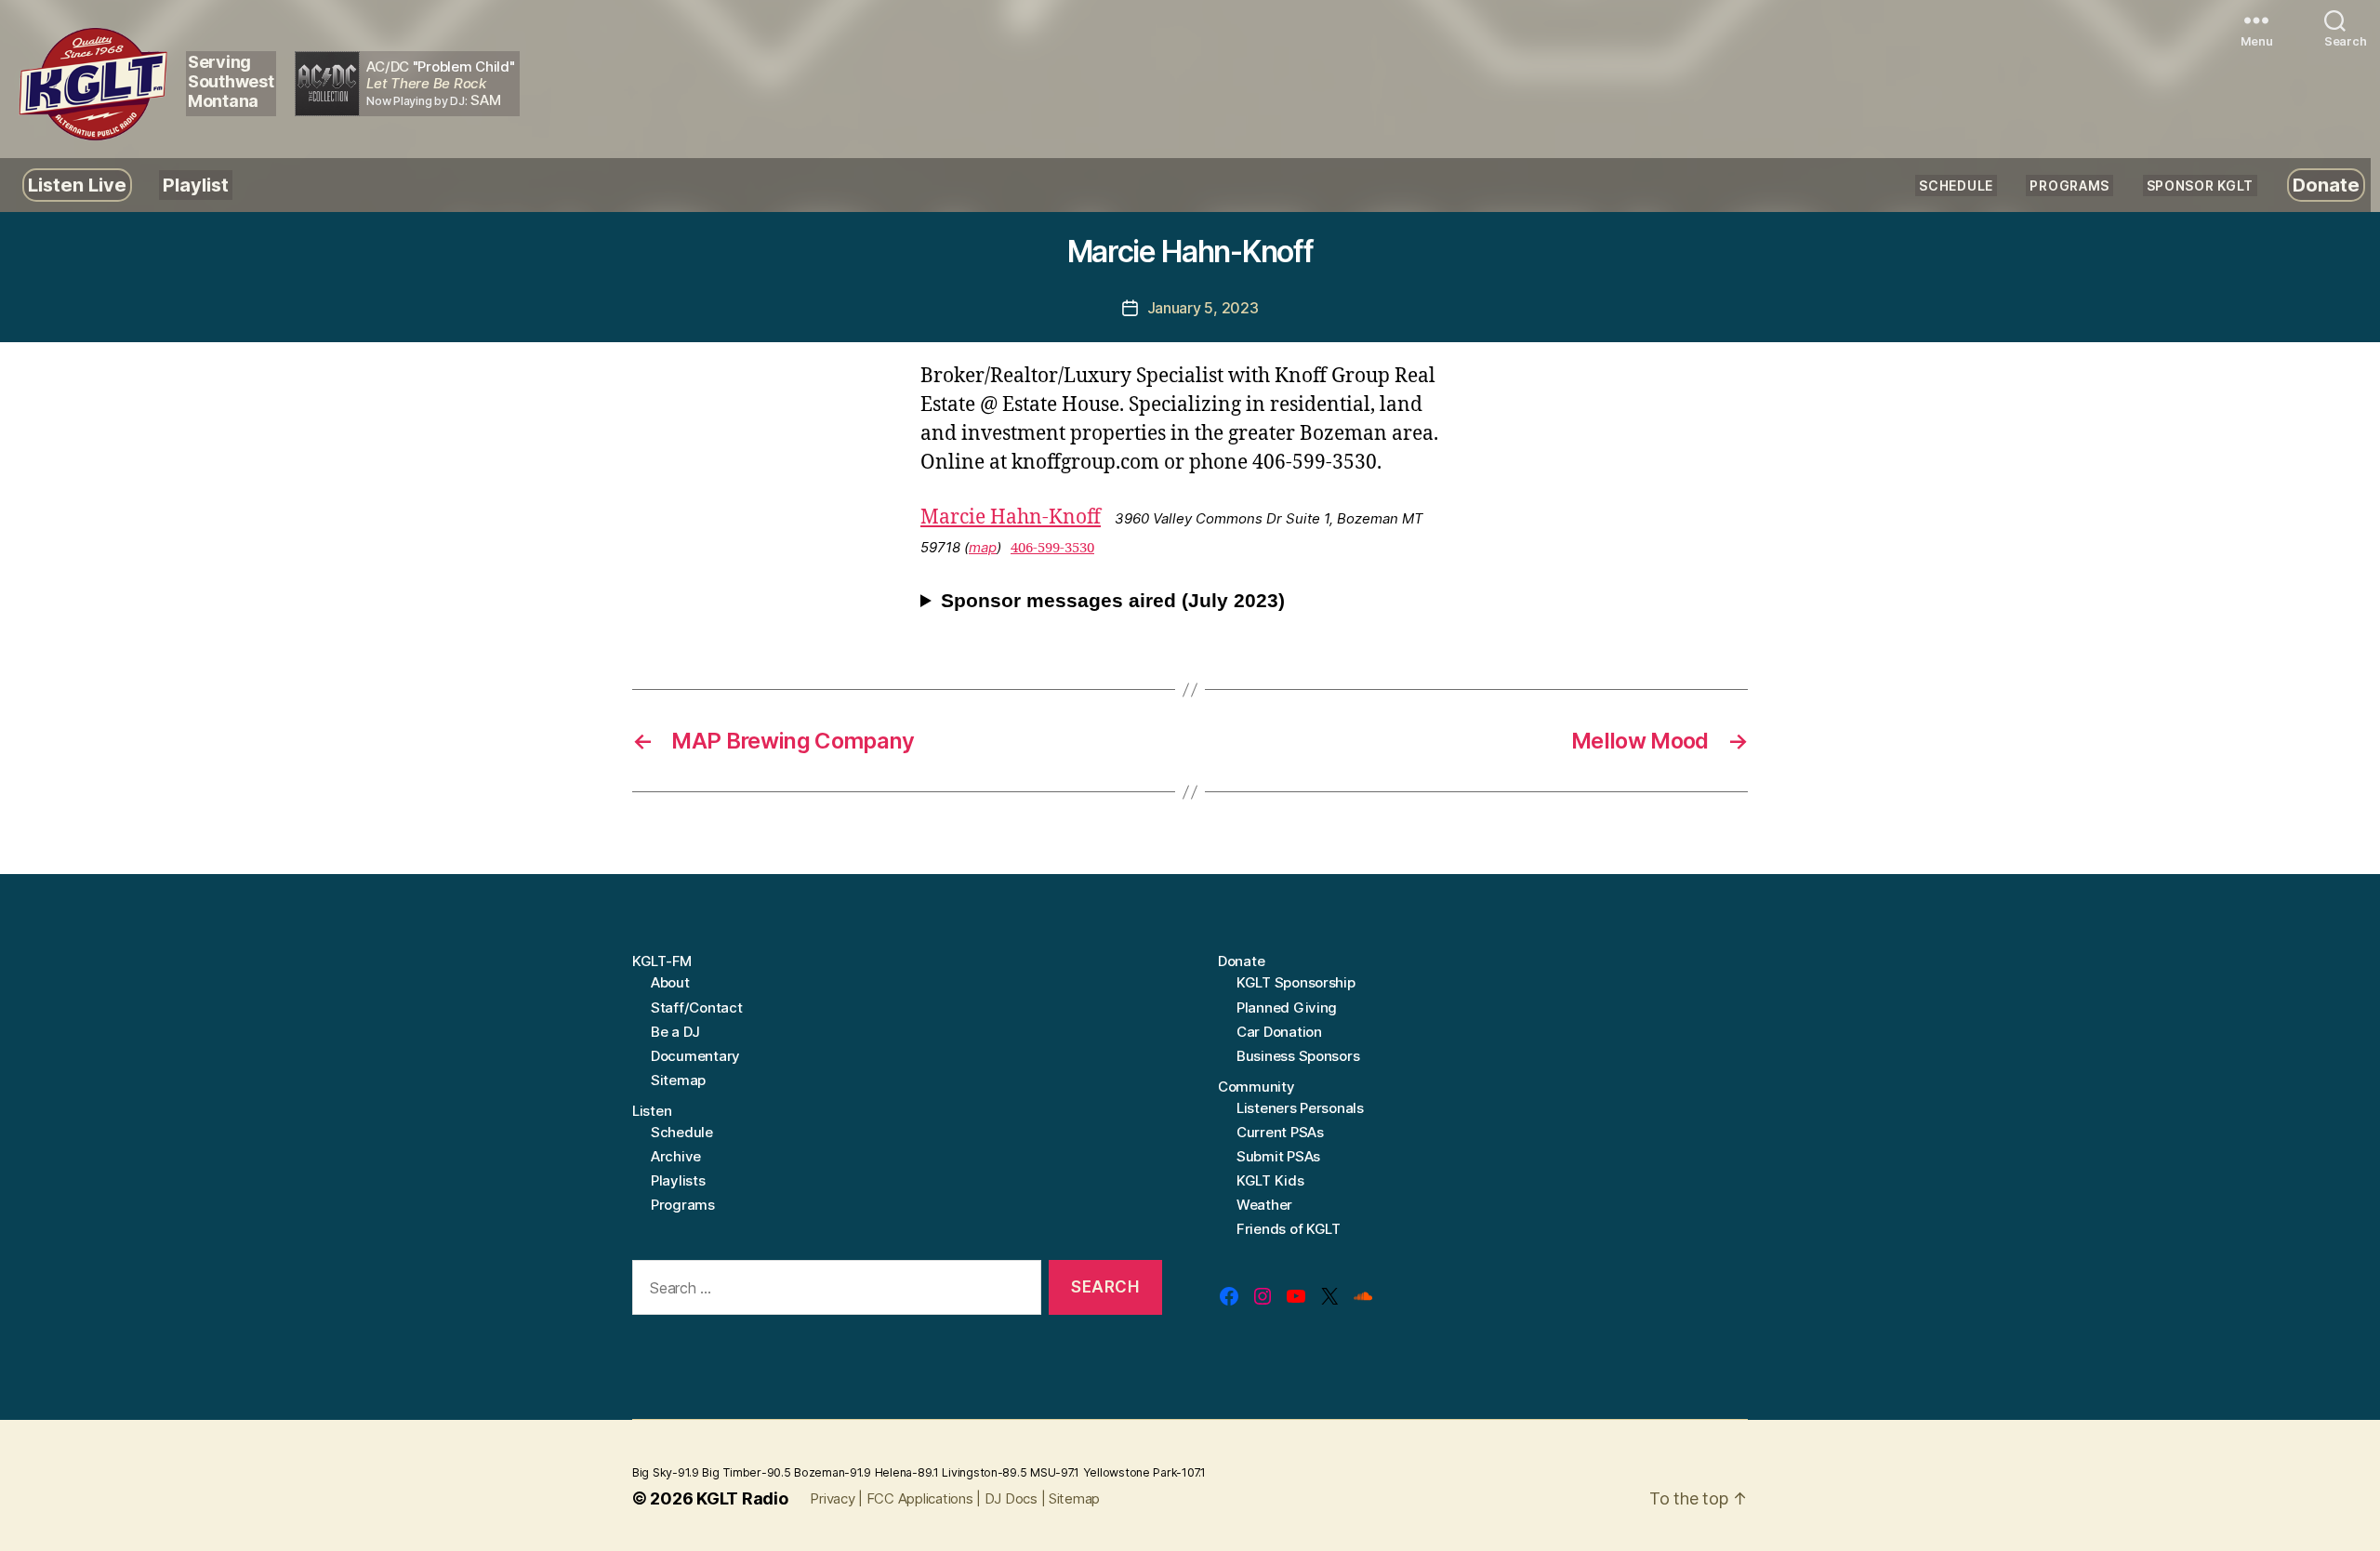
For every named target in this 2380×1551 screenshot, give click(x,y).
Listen (652, 1111)
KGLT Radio (742, 1498)
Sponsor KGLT (2200, 186)
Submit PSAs (1278, 1156)
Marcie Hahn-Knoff (1011, 517)
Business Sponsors (1298, 1056)
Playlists (678, 1180)
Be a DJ (675, 1032)
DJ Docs (1011, 1498)
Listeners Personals (1300, 1108)
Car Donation (1279, 1032)
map (983, 547)
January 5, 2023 (1203, 308)
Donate (2326, 185)
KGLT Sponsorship (1296, 982)
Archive (676, 1156)
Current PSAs (1280, 1132)
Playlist (196, 185)
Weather (1264, 1205)
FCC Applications (920, 1498)
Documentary (695, 1056)
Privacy (832, 1498)
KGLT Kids (1270, 1180)
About (670, 982)
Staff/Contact (697, 1007)
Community (1256, 1087)
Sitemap (678, 1080)
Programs (2069, 186)
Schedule (1956, 186)
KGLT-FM (662, 961)
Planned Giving (1287, 1007)
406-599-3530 (1052, 548)
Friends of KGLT (1289, 1229)
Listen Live (77, 185)
